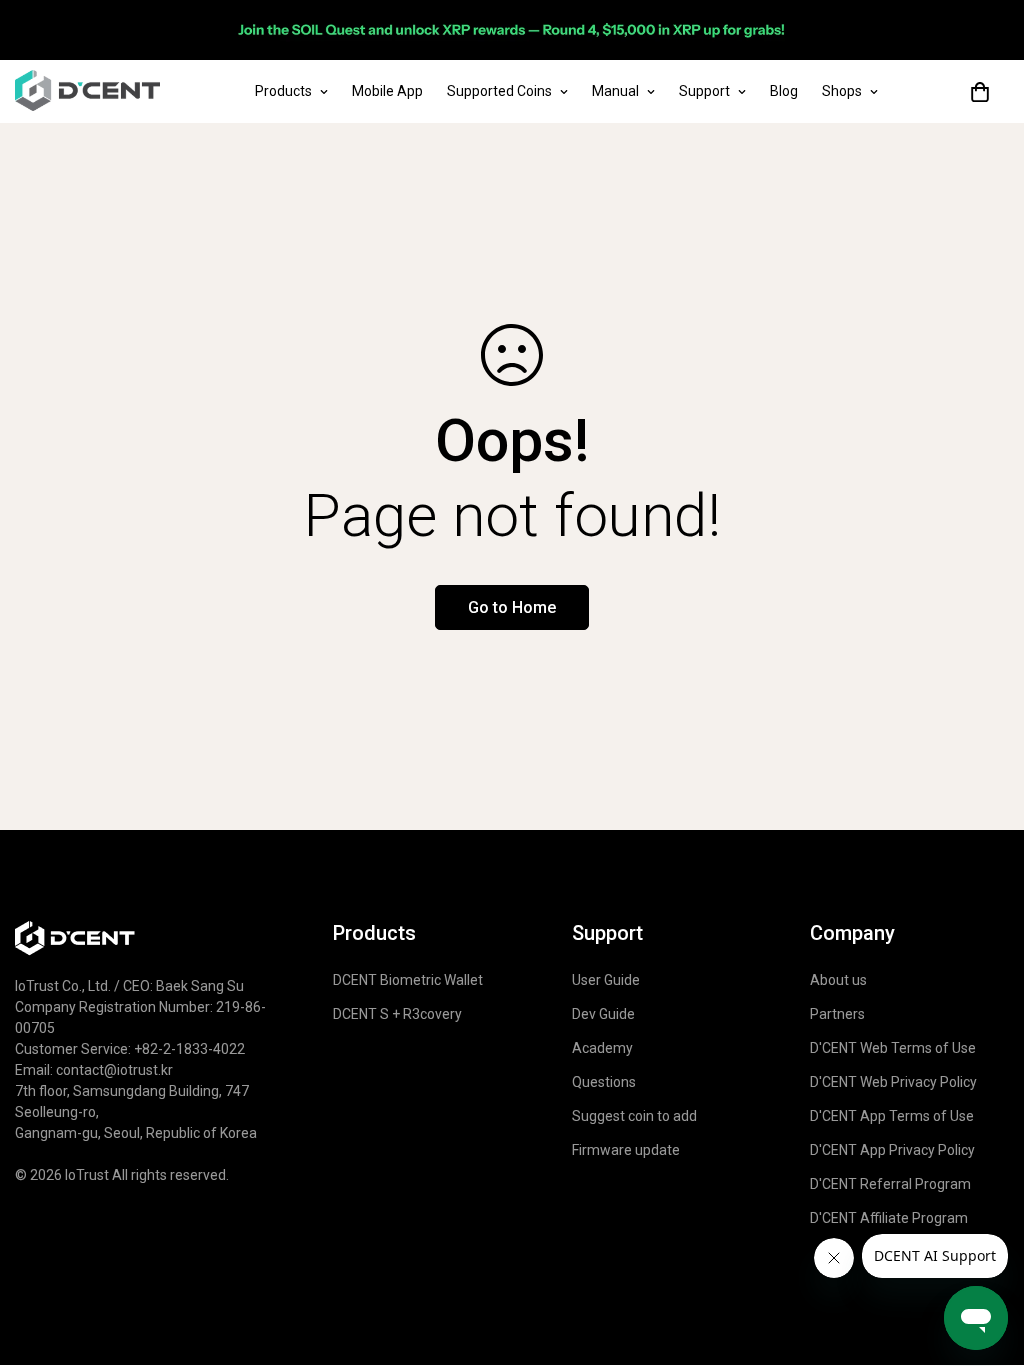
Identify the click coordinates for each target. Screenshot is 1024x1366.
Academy (602, 1048)
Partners (837, 1014)
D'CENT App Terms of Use (892, 1116)
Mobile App (387, 91)
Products (283, 91)
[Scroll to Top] (985, 1193)
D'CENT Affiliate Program (889, 1218)
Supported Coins (499, 91)
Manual (615, 91)
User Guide (606, 980)
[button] (980, 92)
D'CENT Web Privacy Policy (893, 1082)
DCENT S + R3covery (397, 1014)
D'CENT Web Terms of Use (893, 1048)
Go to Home (512, 607)
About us (838, 980)
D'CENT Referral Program (890, 1184)
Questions (604, 1082)
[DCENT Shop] (87, 91)
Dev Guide (603, 1014)
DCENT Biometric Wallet (408, 980)
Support (704, 91)
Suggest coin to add (634, 1116)
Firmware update (626, 1150)
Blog (784, 91)
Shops (842, 91)
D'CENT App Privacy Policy (892, 1150)
